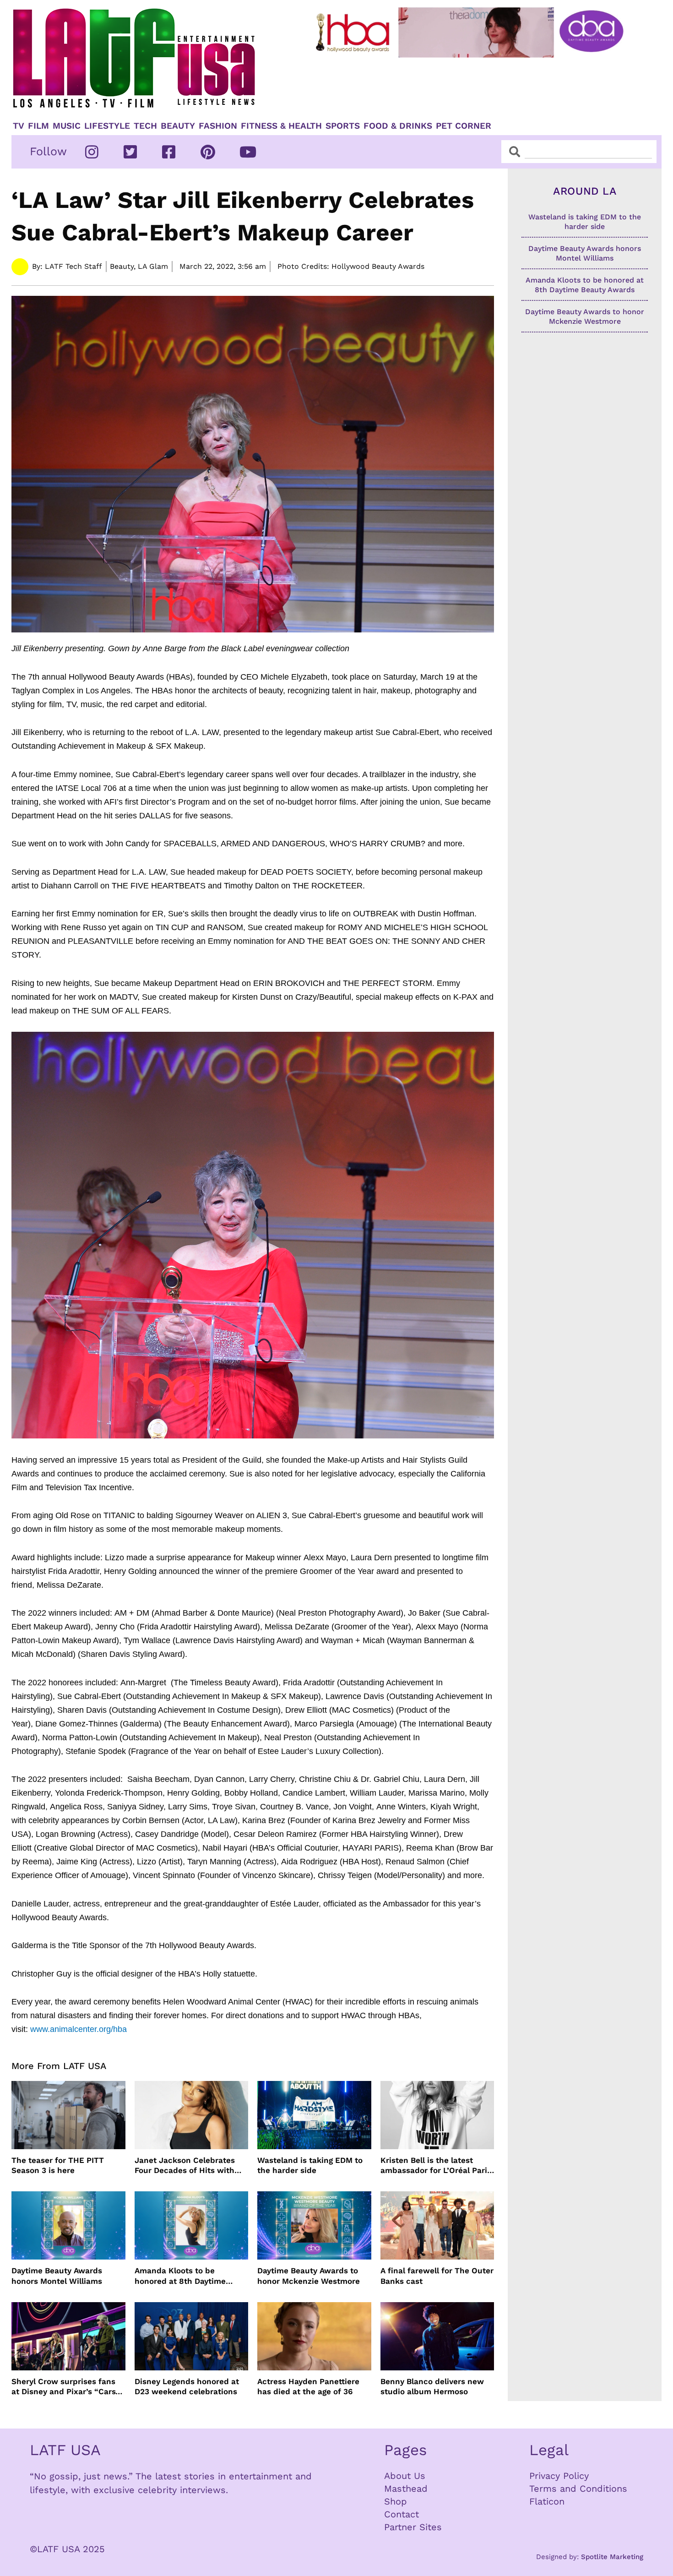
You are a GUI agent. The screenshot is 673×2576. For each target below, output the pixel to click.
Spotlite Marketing (612, 2557)
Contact (402, 2514)
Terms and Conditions (578, 2489)
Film (38, 126)
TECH (145, 126)
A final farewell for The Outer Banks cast (437, 2276)
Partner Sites (413, 2527)
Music (67, 126)
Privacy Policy (559, 2476)
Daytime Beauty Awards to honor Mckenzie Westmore (309, 2276)
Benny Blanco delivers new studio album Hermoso (432, 2386)
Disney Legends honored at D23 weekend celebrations (187, 2386)
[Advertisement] (477, 86)
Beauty (178, 126)
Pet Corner (464, 126)
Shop (396, 2501)
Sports (343, 126)
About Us (405, 2476)
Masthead (406, 2489)
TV (19, 126)
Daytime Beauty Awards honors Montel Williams (57, 2276)
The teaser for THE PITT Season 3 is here (58, 2165)
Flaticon (547, 2501)
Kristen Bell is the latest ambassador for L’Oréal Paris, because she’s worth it (437, 2165)
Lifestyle (107, 126)
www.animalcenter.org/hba (79, 2029)
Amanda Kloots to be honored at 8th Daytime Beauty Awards (180, 2276)
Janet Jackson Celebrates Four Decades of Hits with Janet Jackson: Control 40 (185, 2165)
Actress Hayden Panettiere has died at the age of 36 (308, 2386)
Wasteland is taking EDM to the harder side (310, 2165)
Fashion (218, 126)
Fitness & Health (281, 126)
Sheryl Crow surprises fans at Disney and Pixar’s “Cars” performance (65, 2387)
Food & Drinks (398, 126)
